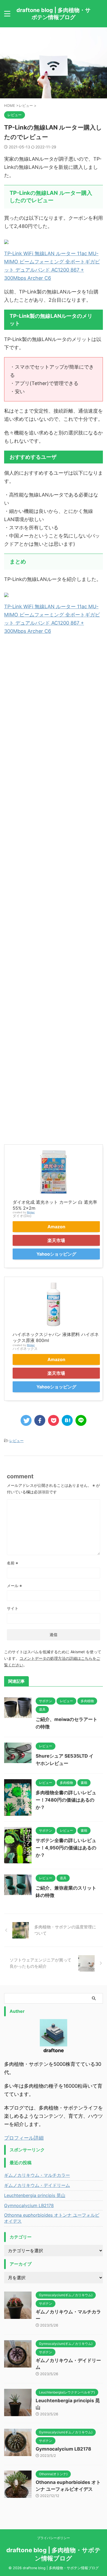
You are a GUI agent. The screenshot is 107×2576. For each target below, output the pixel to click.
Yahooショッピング (56, 1254)
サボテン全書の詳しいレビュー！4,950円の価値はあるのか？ (66, 1848)
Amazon (56, 1227)
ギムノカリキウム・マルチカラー (37, 2175)
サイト (13, 1608)
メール (14, 1586)
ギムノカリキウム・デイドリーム (37, 2185)
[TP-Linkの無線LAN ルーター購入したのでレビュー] (67, 1420)
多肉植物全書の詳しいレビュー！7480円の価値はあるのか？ (66, 1800)
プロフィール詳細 (24, 2138)
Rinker (31, 1212)
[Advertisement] (54, 887)
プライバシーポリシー (54, 2538)
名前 (12, 1563)
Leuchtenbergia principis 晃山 (35, 2195)
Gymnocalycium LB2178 (29, 2205)
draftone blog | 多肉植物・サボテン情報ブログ (54, 14)
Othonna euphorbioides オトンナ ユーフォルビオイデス (52, 2218)
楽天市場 (56, 1240)
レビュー (16, 1441)
